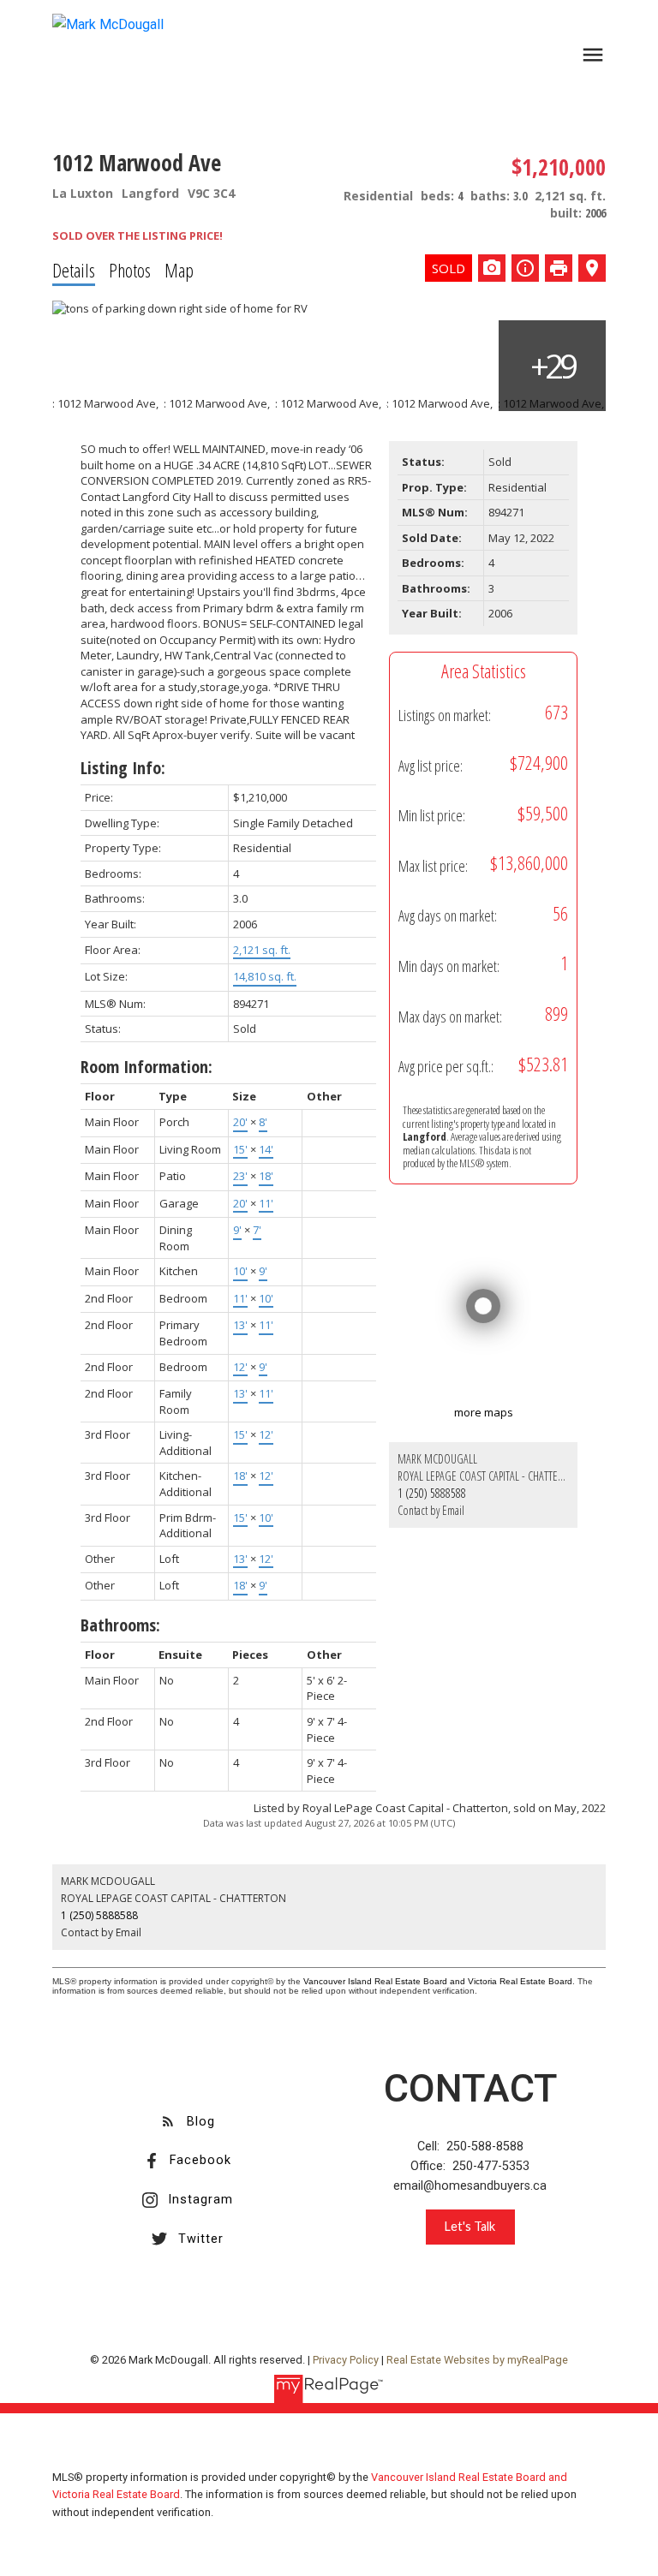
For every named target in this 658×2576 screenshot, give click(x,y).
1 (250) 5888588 (432, 1493)
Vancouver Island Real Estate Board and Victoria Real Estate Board (438, 1981)
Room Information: (147, 1067)
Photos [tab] (130, 270)
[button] (187, 2122)
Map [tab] (179, 270)
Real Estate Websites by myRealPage (477, 2360)
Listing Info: (123, 768)
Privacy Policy (346, 2360)
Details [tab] (74, 270)
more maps (484, 1412)
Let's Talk (470, 2226)
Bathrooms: (120, 1625)
